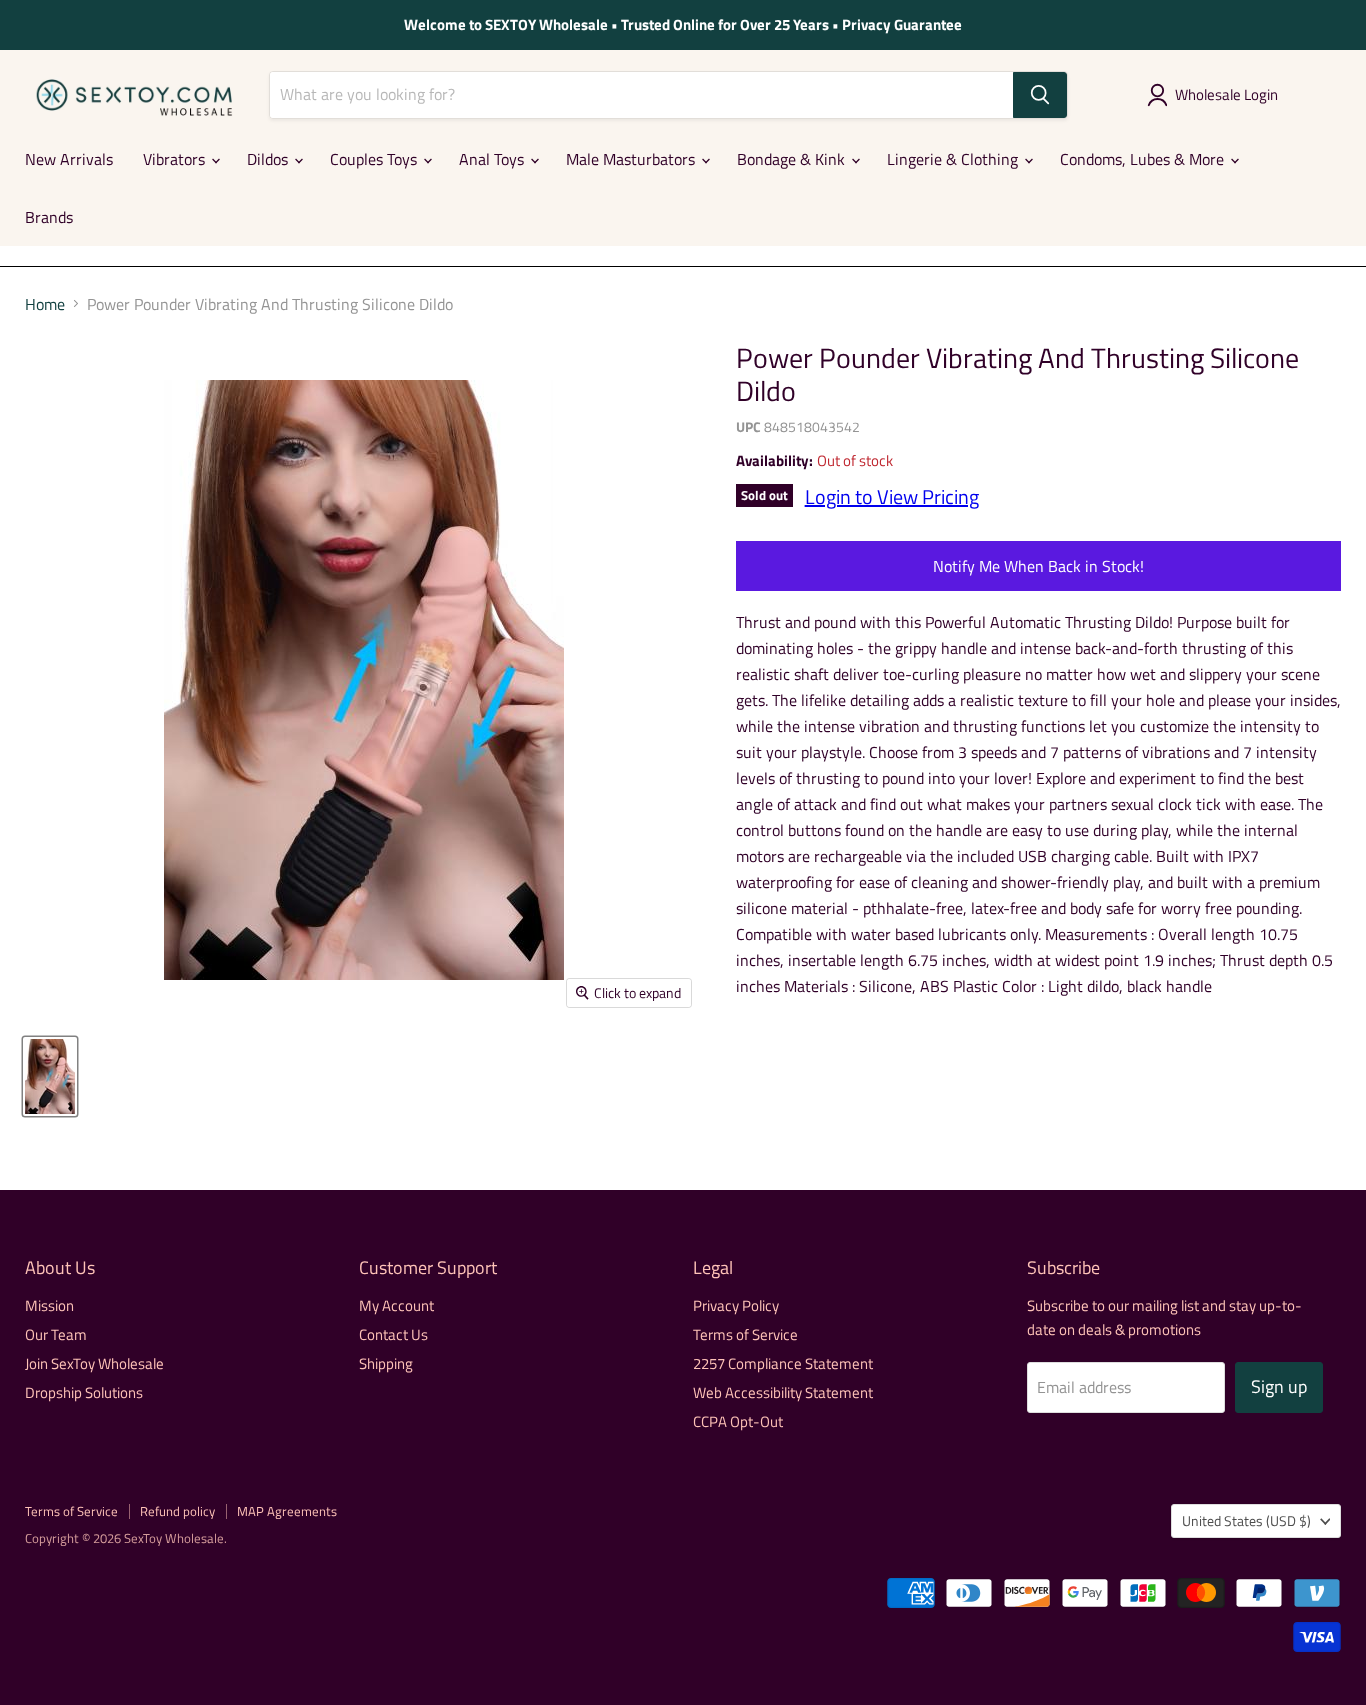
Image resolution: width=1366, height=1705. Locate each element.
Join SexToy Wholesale (94, 1363)
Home (45, 304)
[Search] (1040, 95)
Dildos (269, 159)
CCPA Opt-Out (738, 1421)
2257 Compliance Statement (783, 1363)
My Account (396, 1305)
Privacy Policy (736, 1305)
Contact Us (393, 1334)
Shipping (386, 1363)
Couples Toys (375, 159)
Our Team (56, 1334)
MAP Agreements (287, 1511)
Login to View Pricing (892, 496)
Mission (49, 1305)
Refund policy (177, 1511)
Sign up (1279, 1386)
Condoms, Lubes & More (1144, 159)
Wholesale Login (1226, 94)
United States (1246, 1520)
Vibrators (176, 159)
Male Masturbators (632, 159)
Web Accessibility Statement (783, 1392)
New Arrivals (69, 159)
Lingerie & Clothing (954, 159)
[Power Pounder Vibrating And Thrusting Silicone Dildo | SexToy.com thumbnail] (50, 1076)
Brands (49, 217)
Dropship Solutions (84, 1392)
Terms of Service (745, 1334)
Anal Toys (493, 159)
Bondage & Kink (793, 159)
